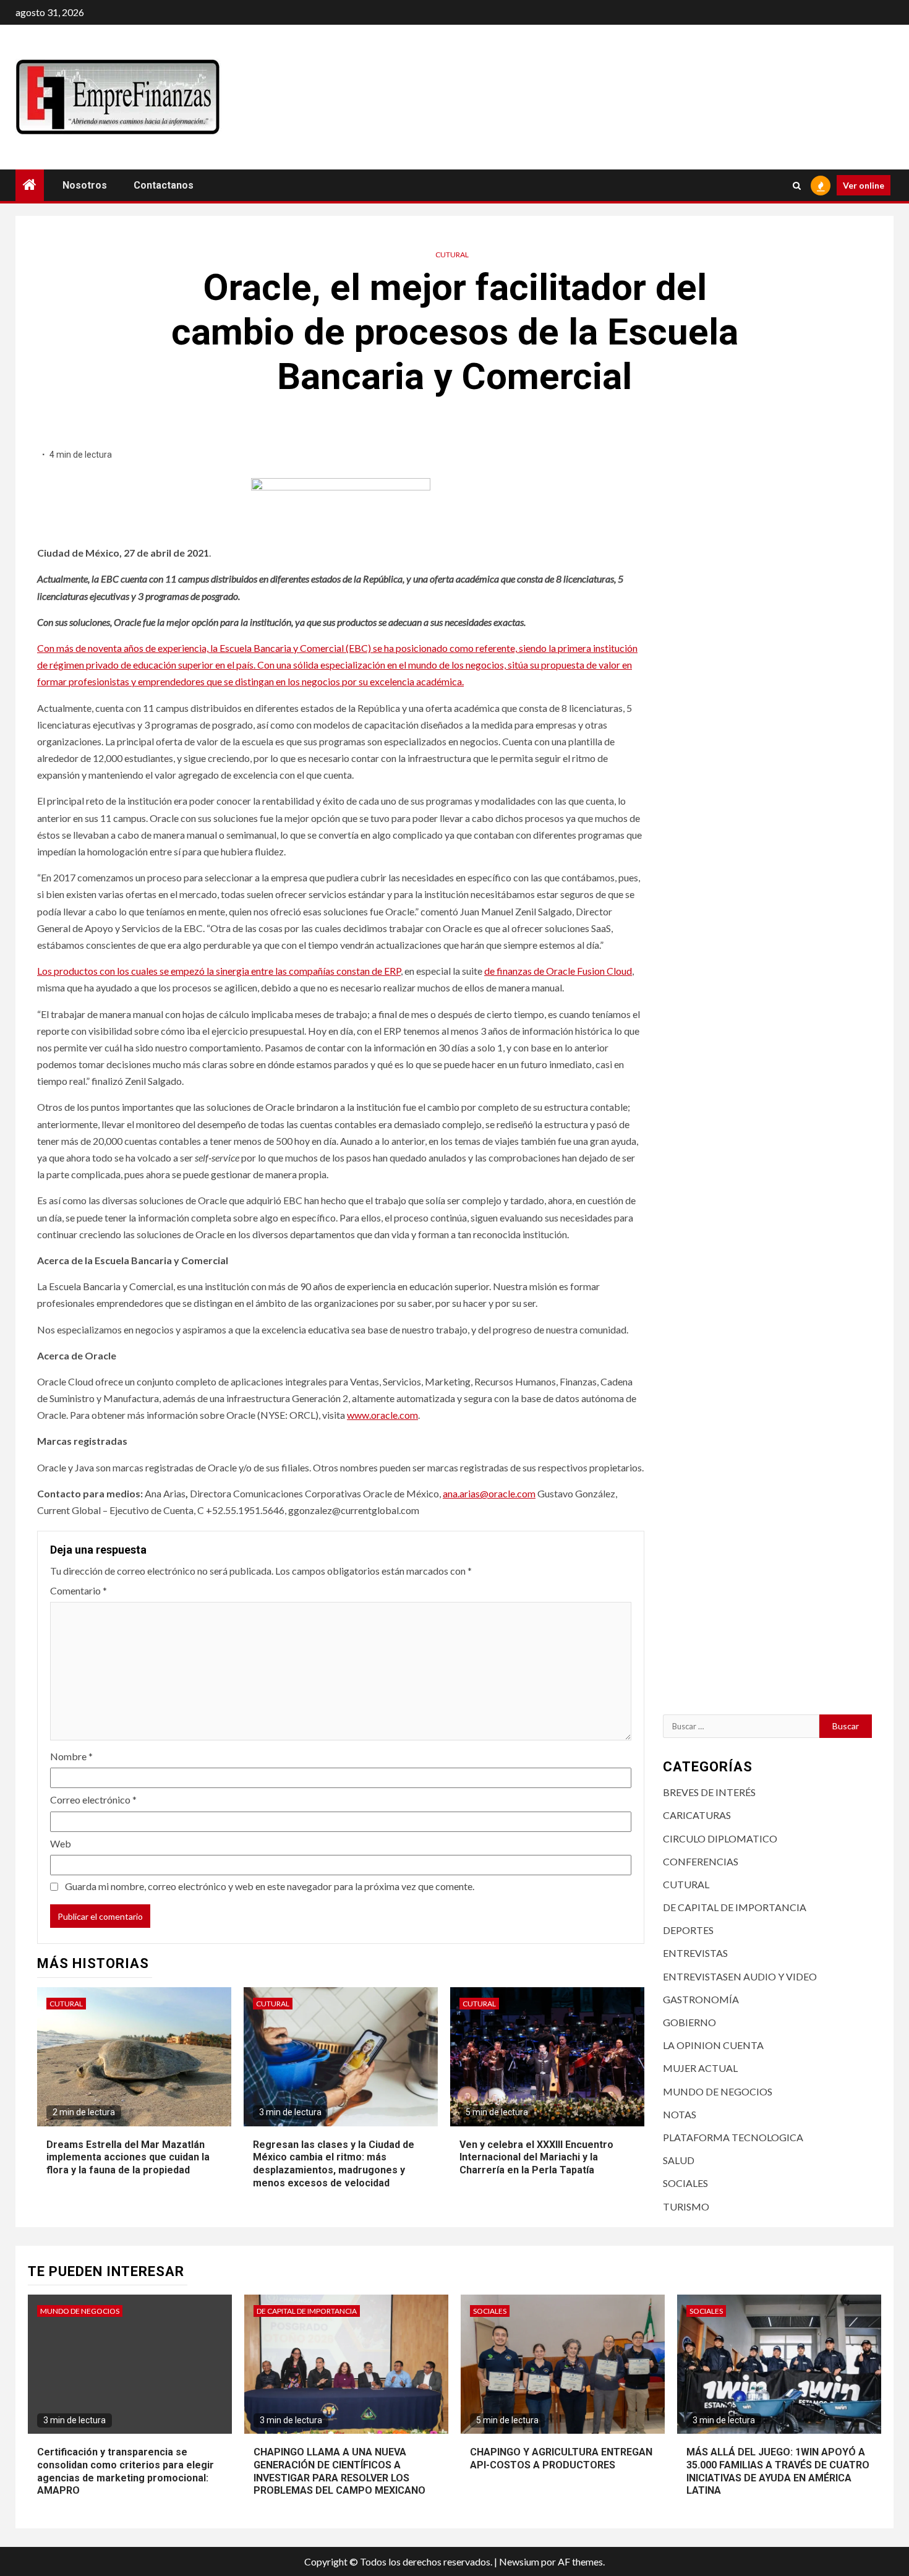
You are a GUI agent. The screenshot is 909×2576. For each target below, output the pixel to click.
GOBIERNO (689, 2022)
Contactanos (164, 185)
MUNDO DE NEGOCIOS (718, 2091)
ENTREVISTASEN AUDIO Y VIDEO (740, 1976)
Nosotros (85, 185)
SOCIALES (685, 2183)
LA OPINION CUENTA (713, 2045)
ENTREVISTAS (695, 1953)
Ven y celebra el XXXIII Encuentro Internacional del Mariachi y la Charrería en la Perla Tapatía (536, 2158)
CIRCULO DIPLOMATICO (720, 1838)
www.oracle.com (382, 1415)
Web (61, 1843)
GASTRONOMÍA (701, 1999)
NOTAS (680, 2114)
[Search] (797, 186)
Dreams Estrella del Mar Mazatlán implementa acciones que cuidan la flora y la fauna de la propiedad (128, 2158)
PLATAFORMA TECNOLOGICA (733, 2137)
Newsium (519, 2561)
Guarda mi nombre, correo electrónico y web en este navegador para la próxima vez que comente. (270, 1886)
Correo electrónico (93, 1799)
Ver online (864, 185)
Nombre (71, 1756)
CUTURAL (452, 255)
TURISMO (686, 2206)
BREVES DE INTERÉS (709, 1792)
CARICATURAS (697, 1815)
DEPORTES (688, 1930)
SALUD (679, 2160)
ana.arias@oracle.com (489, 1493)
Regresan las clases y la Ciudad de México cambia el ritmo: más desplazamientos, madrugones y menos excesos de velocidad (334, 2164)
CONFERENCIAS (701, 1861)
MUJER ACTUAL (700, 2068)
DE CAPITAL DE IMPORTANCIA (735, 1907)
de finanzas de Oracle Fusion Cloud (558, 971)
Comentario (79, 1590)
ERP (392, 971)
